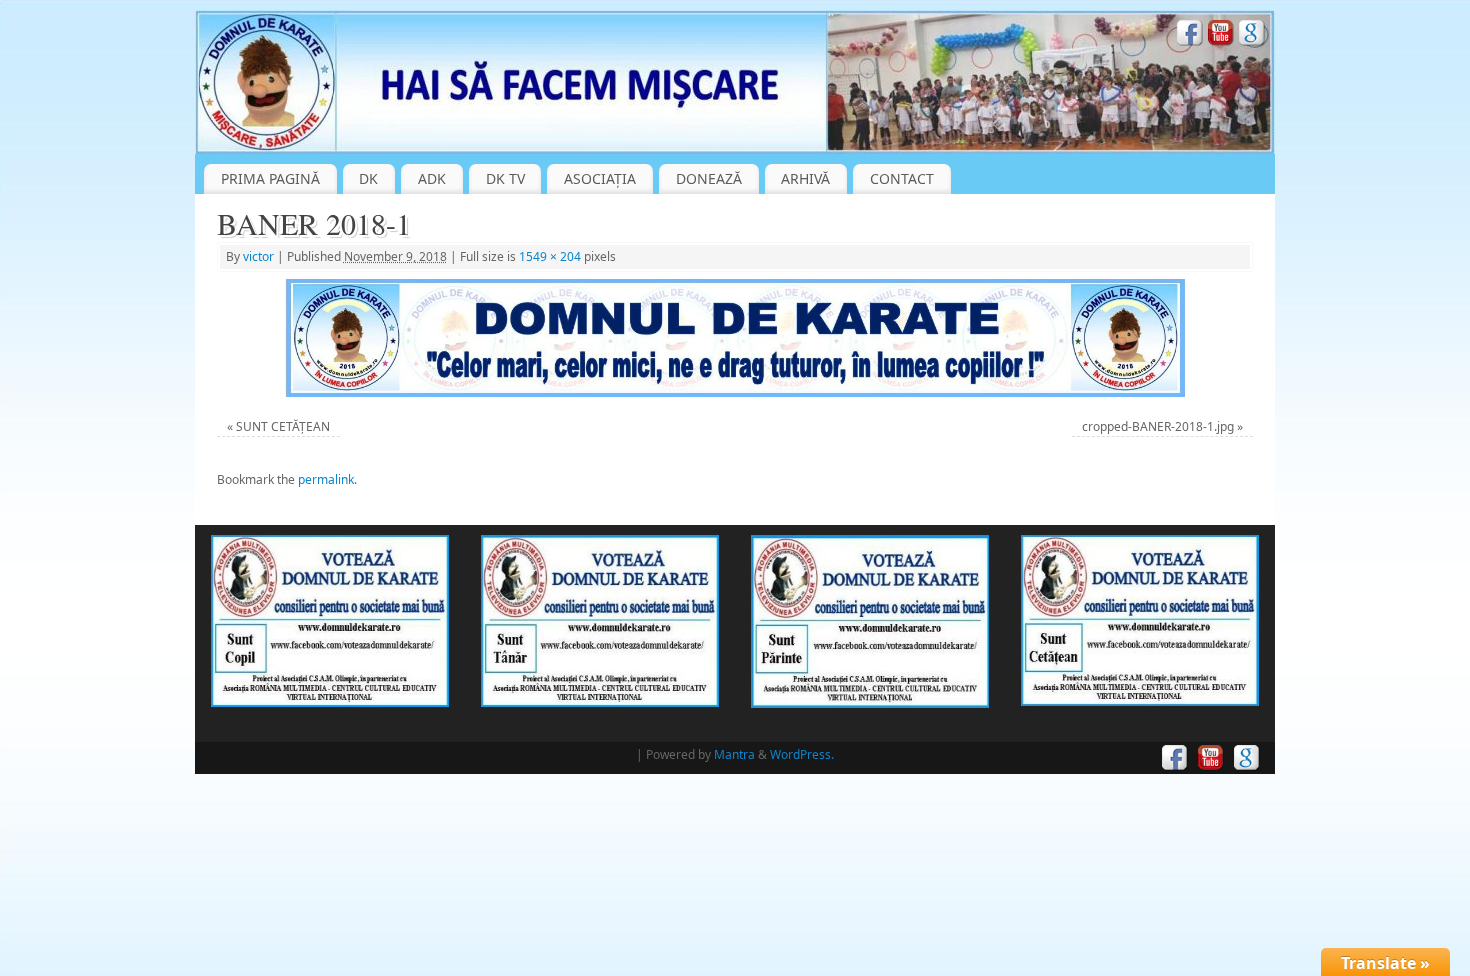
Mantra (734, 754)
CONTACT (902, 178)
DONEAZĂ (709, 178)
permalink (326, 479)
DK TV (505, 178)
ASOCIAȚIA (600, 178)
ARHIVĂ (805, 178)
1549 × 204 (550, 256)
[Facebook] (1190, 35)
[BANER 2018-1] (735, 338)
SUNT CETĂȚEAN (283, 426)
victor (258, 256)
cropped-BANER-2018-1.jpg (1158, 426)
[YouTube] (1221, 35)
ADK (432, 178)
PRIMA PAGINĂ (270, 178)
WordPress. (802, 754)
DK (368, 178)
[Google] (1252, 35)
